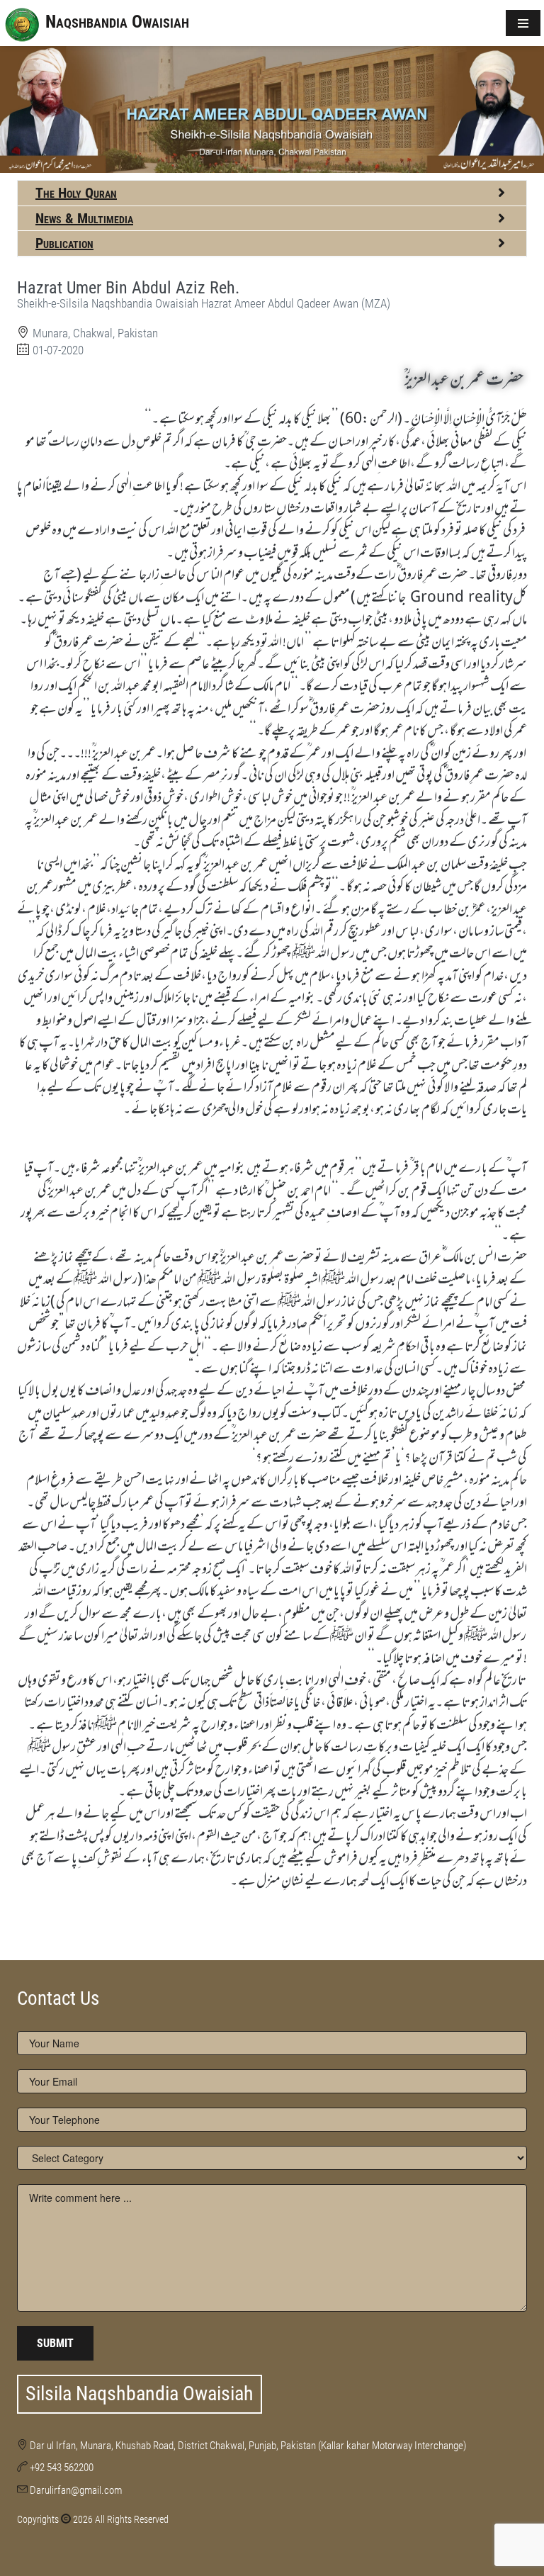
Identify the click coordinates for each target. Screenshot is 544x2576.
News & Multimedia (84, 218)
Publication (64, 243)
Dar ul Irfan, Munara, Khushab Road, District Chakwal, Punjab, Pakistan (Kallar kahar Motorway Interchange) (248, 2446)
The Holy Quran (76, 193)
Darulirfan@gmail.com (76, 2490)
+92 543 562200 (62, 2468)
